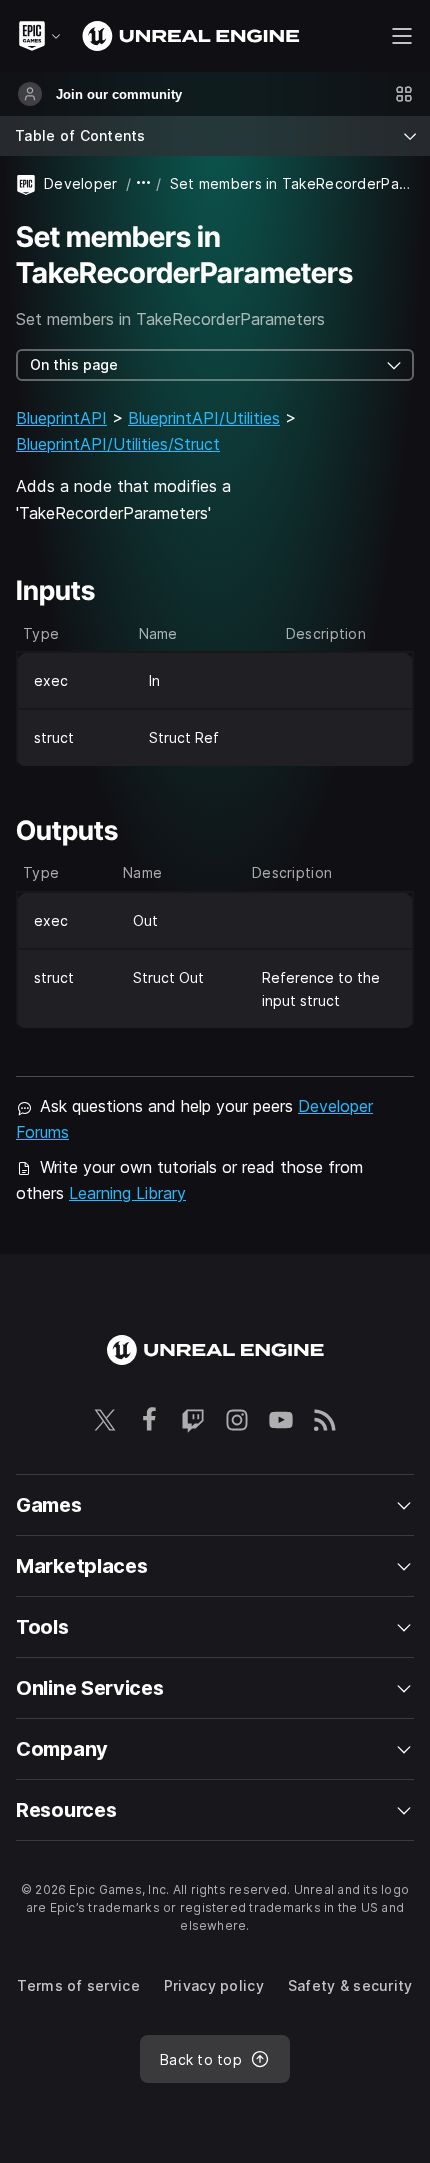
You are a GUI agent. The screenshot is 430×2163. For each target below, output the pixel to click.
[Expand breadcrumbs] (144, 183)
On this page (74, 364)
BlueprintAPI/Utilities (204, 418)
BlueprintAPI (61, 418)
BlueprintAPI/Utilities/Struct (118, 444)
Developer (81, 183)
